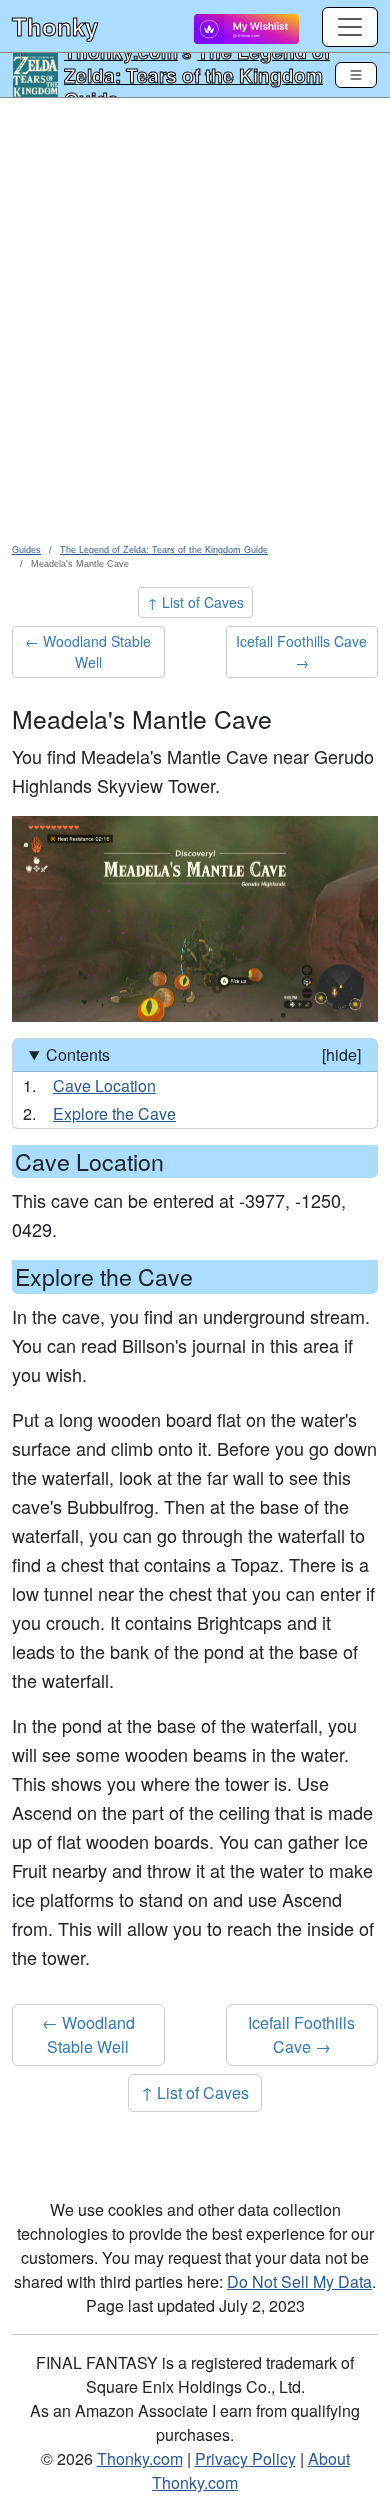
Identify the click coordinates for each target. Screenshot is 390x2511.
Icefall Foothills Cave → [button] (301, 651)
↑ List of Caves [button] (195, 602)
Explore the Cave (114, 1113)
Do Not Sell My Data (299, 2281)
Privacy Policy (245, 2458)
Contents (203, 1054)
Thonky (55, 26)
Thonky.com (140, 2458)
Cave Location (104, 1085)
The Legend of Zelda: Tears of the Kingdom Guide (197, 75)
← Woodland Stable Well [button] (88, 651)
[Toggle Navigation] (356, 75)
